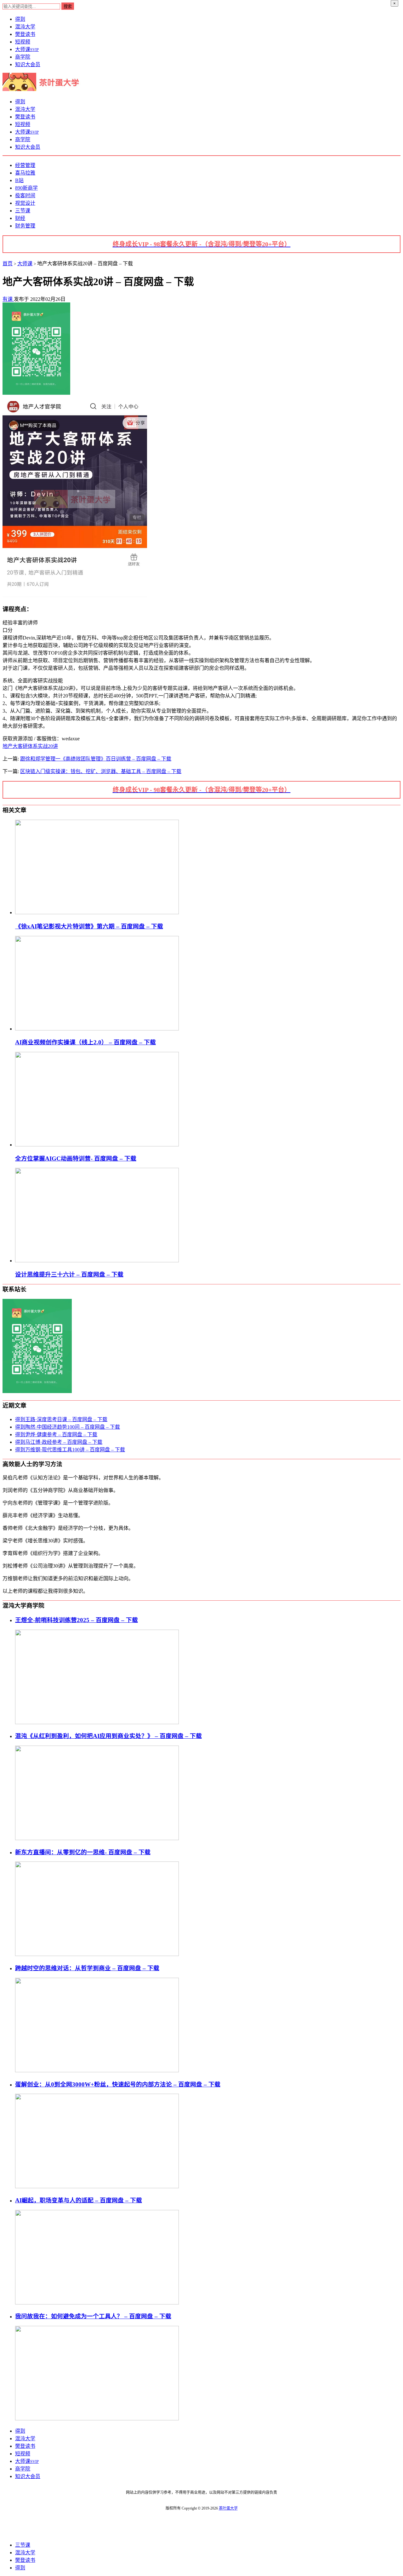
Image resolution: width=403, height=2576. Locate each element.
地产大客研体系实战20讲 (30, 746)
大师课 (27, 49)
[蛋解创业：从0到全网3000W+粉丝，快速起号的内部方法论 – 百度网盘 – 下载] (97, 2186)
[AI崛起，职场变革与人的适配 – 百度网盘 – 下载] (97, 2303)
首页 (8, 264)
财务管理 (25, 226)
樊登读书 (25, 34)
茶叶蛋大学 (228, 2508)
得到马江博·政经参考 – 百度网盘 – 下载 (59, 1442)
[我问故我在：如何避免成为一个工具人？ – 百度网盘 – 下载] (97, 2419)
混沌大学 (25, 27)
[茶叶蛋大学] (43, 89)
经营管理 (25, 165)
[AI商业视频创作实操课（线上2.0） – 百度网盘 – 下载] (97, 1029)
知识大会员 (28, 64)
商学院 (23, 57)
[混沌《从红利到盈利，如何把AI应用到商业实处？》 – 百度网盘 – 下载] (97, 1838)
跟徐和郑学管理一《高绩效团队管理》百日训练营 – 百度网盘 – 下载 (96, 759)
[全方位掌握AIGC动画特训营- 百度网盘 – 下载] (97, 1145)
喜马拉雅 (25, 173)
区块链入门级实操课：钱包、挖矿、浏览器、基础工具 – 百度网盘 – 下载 (101, 771)
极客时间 (25, 195)
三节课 (23, 211)
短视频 (23, 42)
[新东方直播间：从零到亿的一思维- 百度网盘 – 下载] (97, 1954)
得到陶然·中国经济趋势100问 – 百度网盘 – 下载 (68, 1427)
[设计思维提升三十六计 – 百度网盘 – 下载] (97, 1261)
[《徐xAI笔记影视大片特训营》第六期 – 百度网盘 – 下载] (97, 912)
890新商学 (26, 188)
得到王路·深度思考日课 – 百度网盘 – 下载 (61, 1419)
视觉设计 (25, 203)
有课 (8, 299)
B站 (19, 180)
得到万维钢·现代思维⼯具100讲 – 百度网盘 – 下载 (70, 1450)
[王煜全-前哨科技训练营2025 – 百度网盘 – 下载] (97, 1722)
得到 (20, 19)
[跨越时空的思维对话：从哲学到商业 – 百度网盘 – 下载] (97, 2071)
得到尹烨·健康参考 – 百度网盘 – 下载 (56, 1434)
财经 (20, 218)
